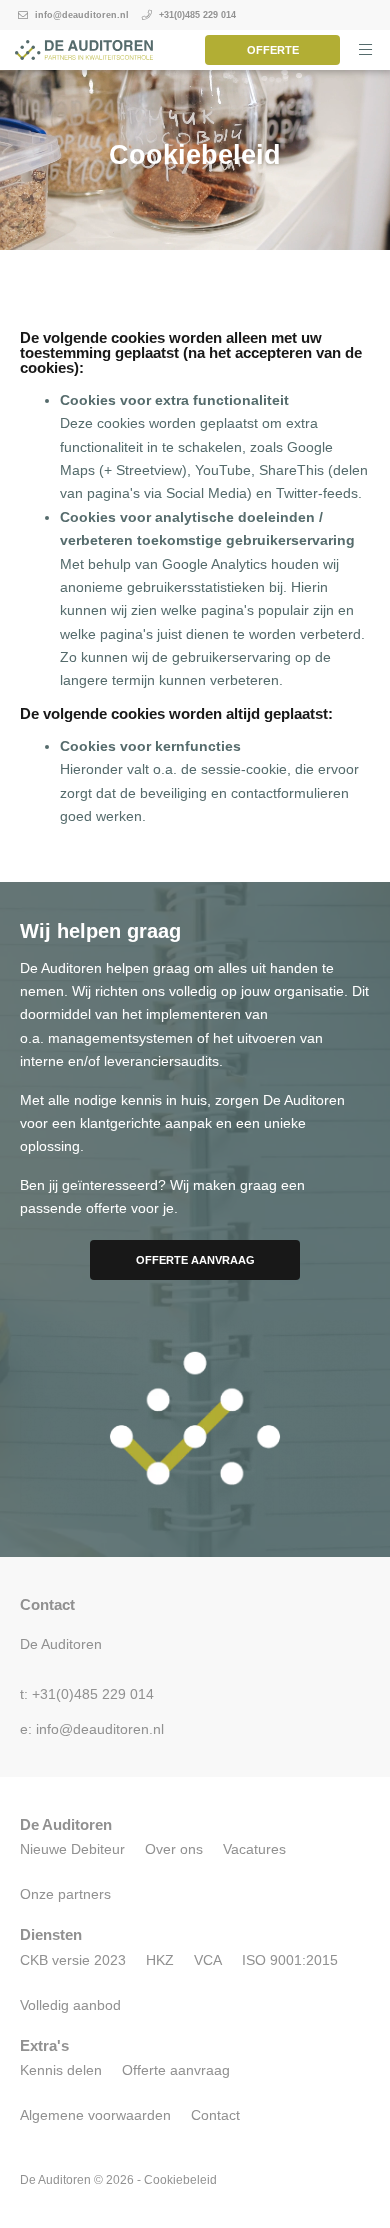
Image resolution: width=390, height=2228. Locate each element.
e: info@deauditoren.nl (92, 1729)
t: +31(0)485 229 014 (87, 1694)
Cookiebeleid (180, 2180)
